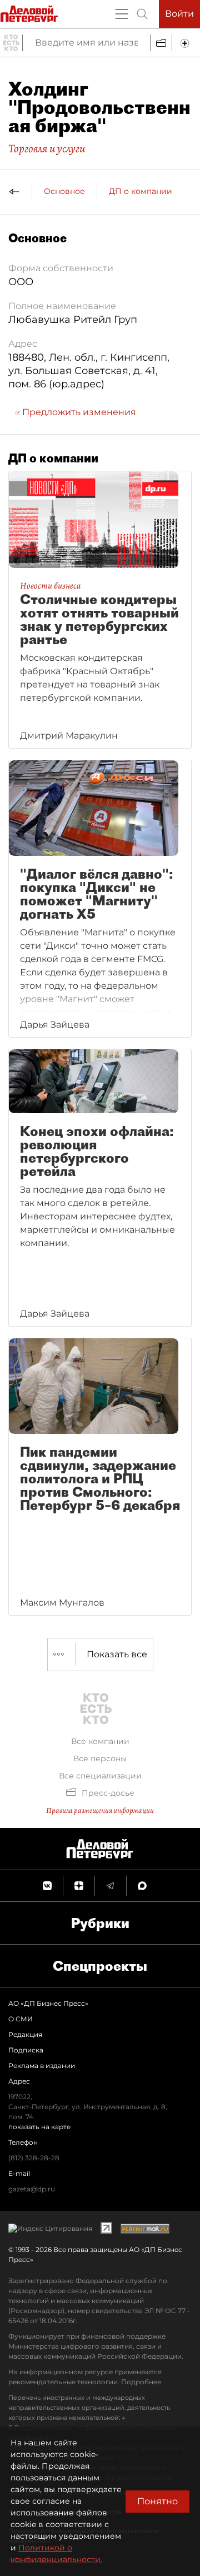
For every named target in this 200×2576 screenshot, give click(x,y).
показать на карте (39, 2127)
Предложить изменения (78, 412)
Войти (179, 14)
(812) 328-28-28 (34, 2158)
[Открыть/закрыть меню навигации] (122, 14)
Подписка (26, 2050)
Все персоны (100, 1758)
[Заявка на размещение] (186, 43)
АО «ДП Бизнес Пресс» (48, 2003)
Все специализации (100, 1776)
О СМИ (21, 2019)
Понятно (157, 2501)
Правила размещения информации (100, 1810)
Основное (64, 191)
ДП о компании (141, 191)
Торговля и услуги (47, 148)
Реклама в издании (42, 2066)
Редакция (25, 2034)
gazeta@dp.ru (32, 2189)
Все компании (100, 1741)
